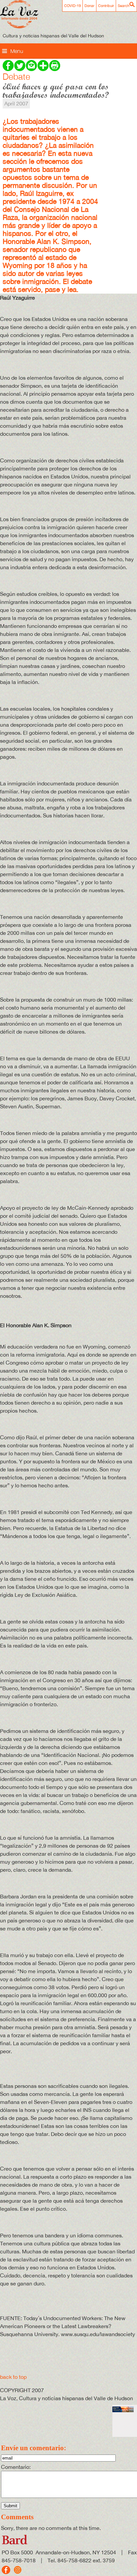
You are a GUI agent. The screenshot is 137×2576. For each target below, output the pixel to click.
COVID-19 (72, 6)
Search (124, 6)
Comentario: (16, 2467)
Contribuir (106, 6)
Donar (89, 6)
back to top (13, 2377)
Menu (17, 51)
